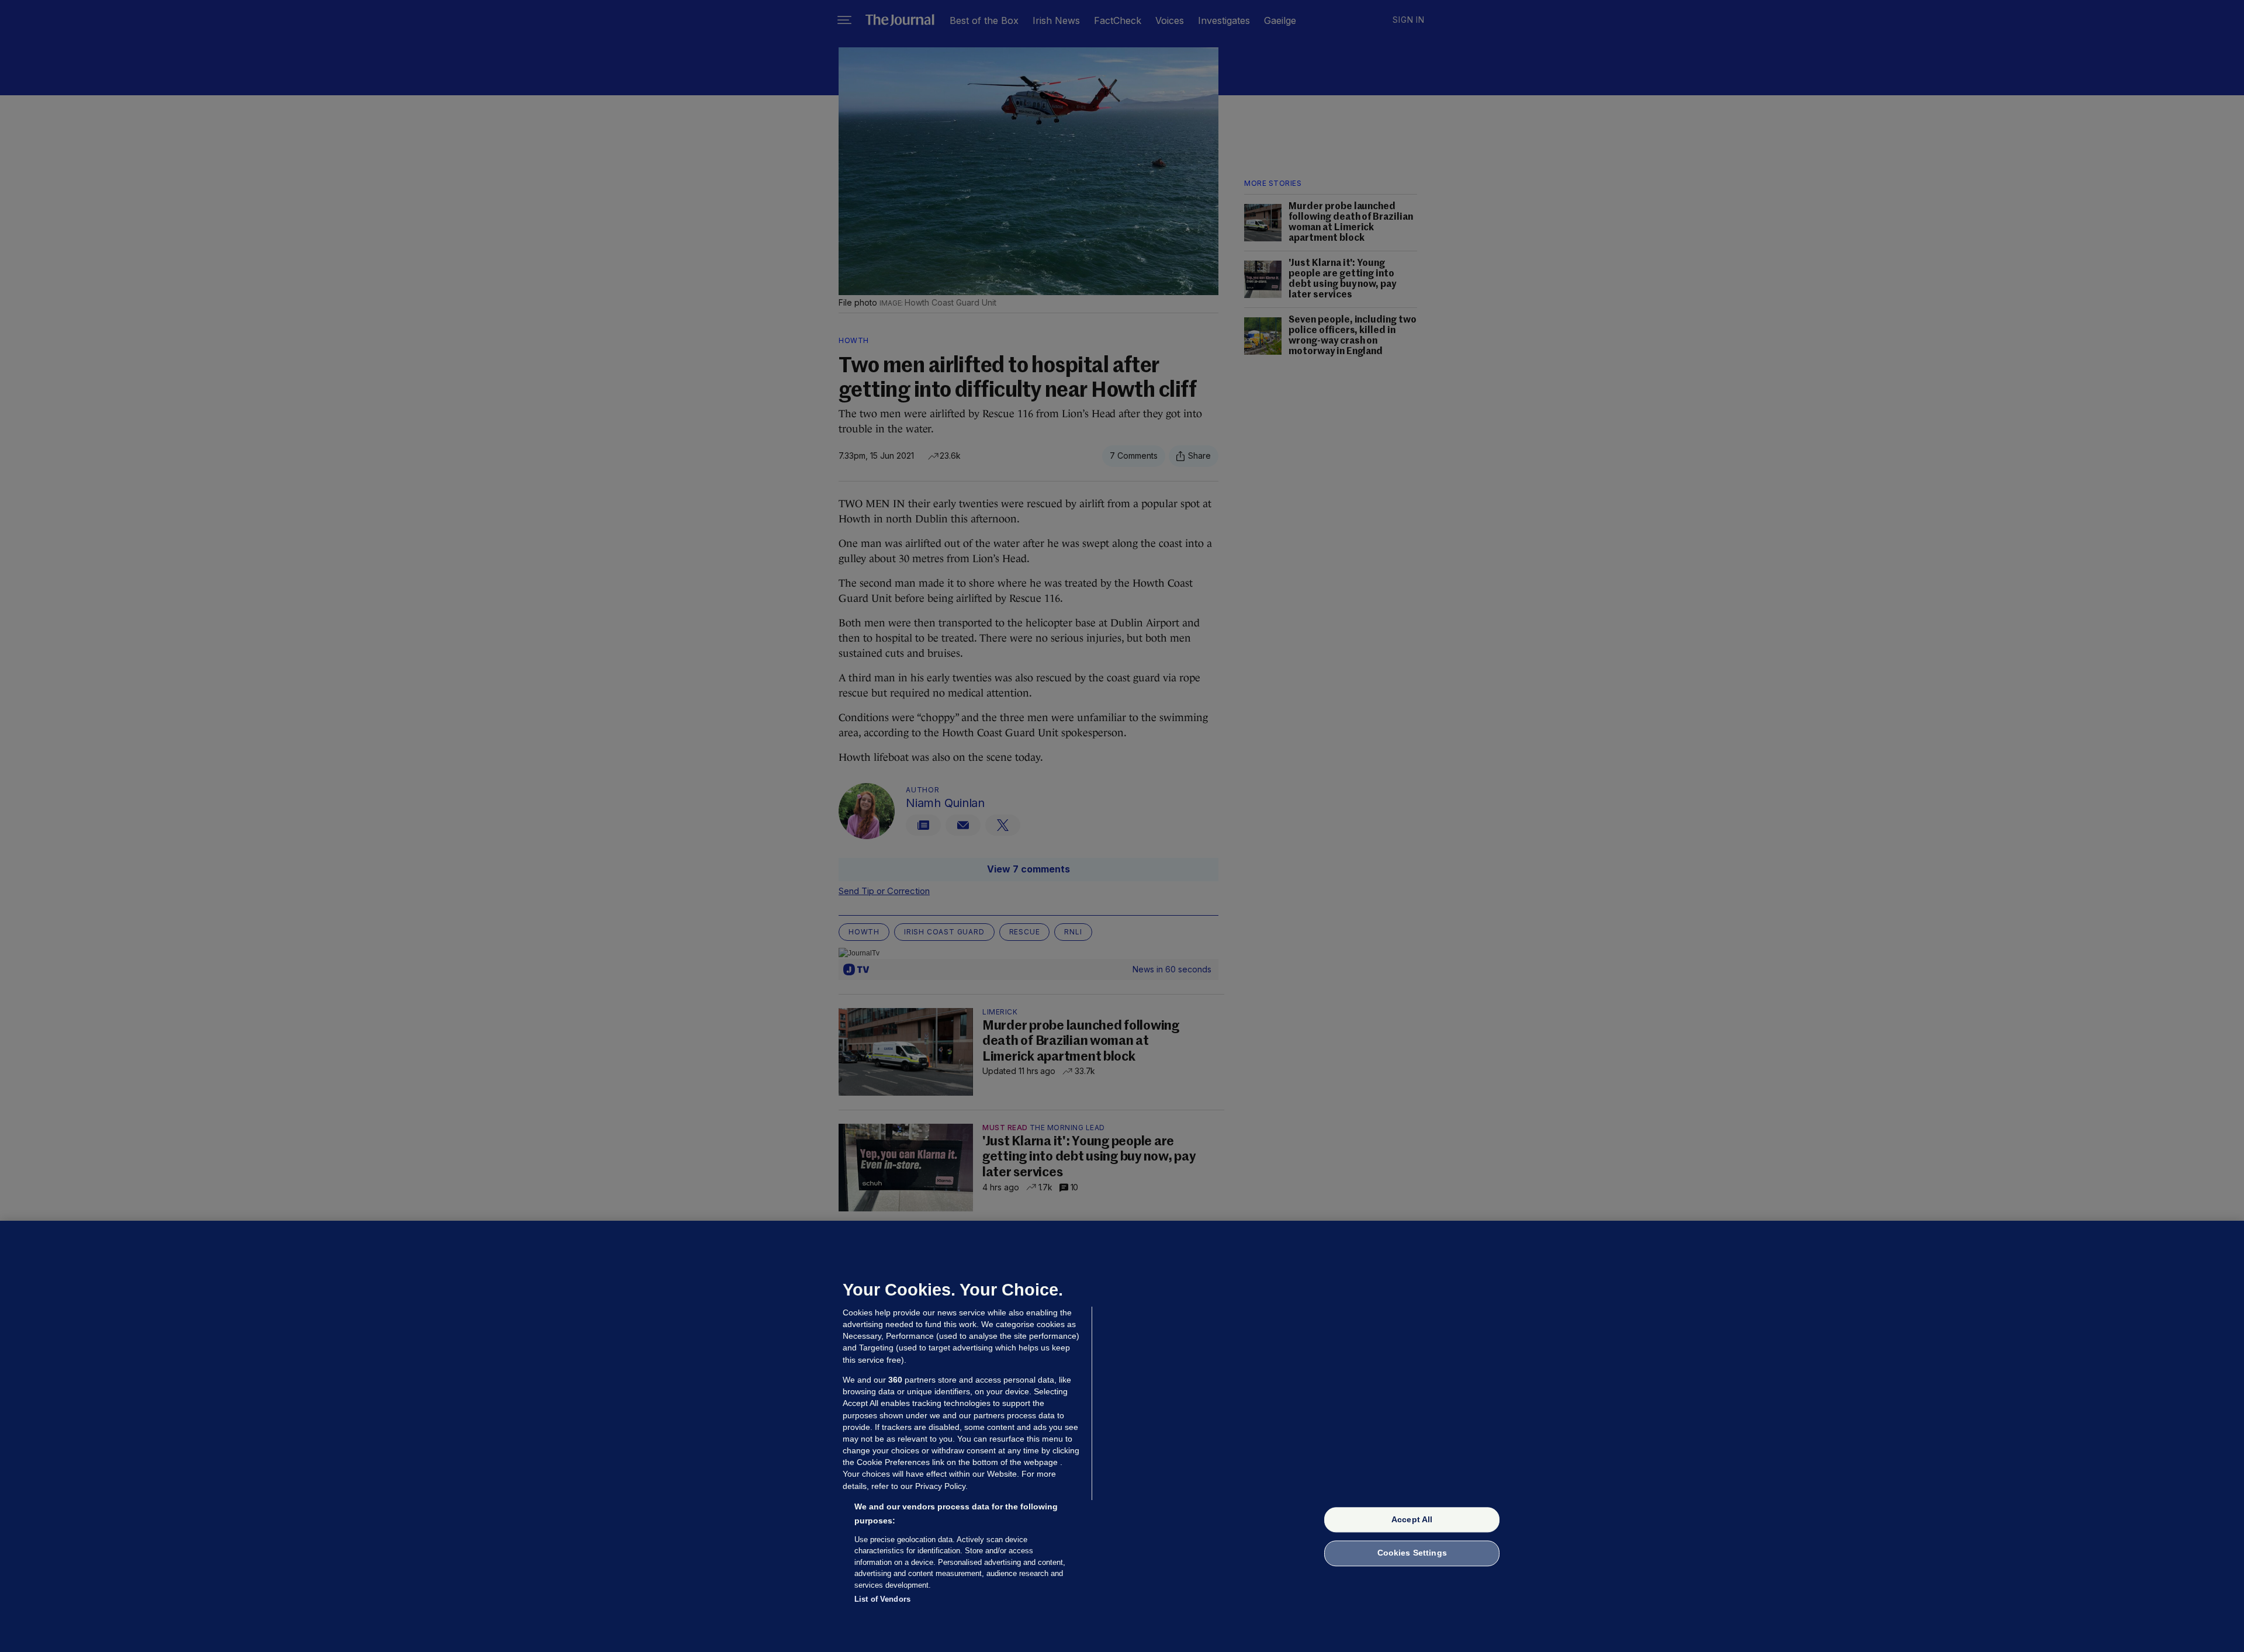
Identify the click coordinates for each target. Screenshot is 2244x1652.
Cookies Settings (1412, 1553)
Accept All (1412, 1519)
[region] (1122, 1436)
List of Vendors (882, 1599)
